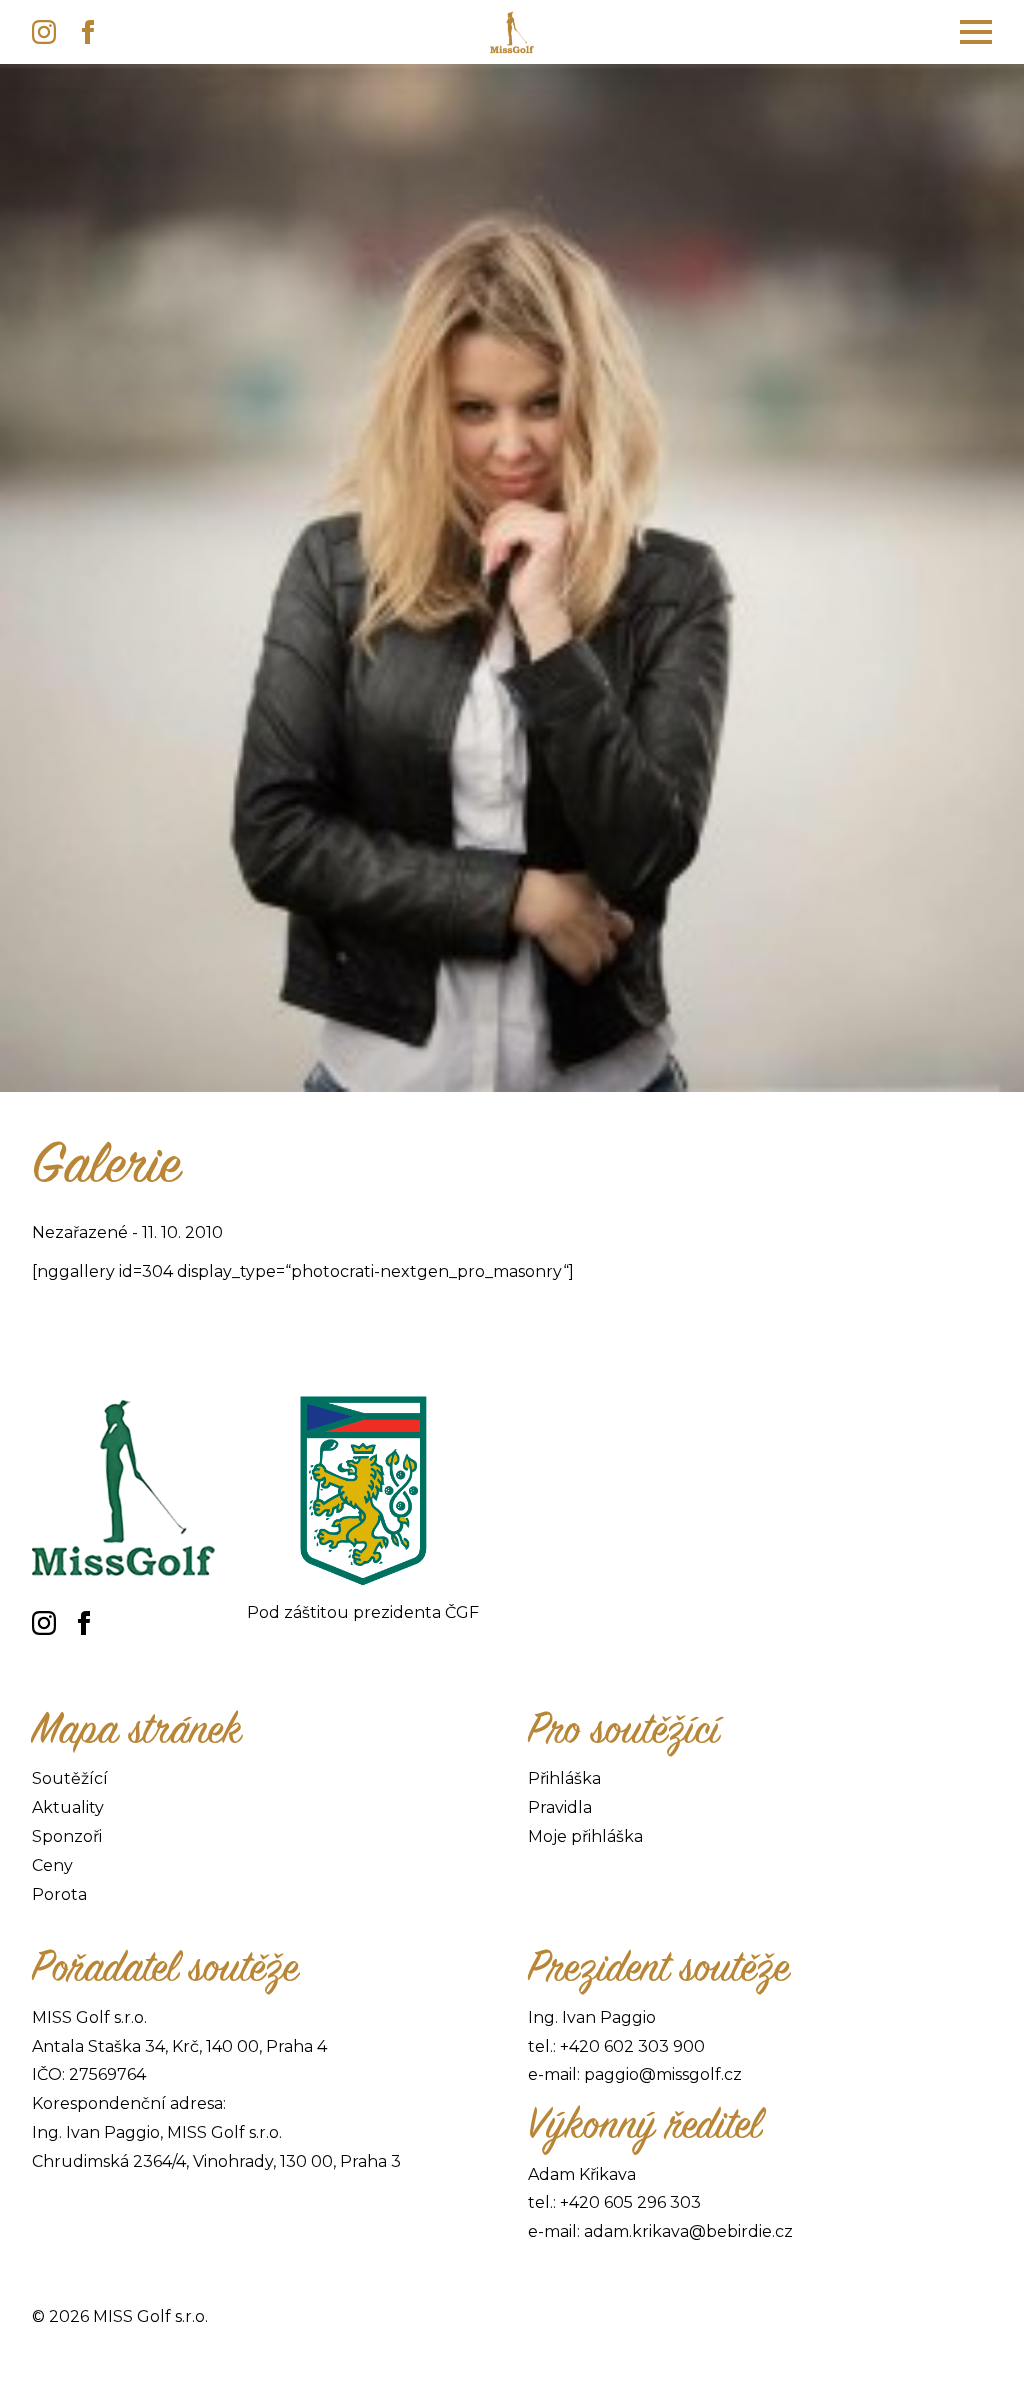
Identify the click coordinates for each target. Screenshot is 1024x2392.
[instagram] (44, 32)
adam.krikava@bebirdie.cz (688, 2231)
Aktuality (68, 1807)
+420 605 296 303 (630, 2202)
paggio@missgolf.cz (663, 2074)
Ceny (52, 1865)
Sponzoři (67, 1836)
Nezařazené (80, 1232)
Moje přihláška (585, 1836)
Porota (59, 1894)
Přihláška (564, 1778)
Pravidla (560, 1807)
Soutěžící (70, 1778)
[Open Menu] (976, 32)
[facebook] (88, 32)
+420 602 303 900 (632, 2046)
